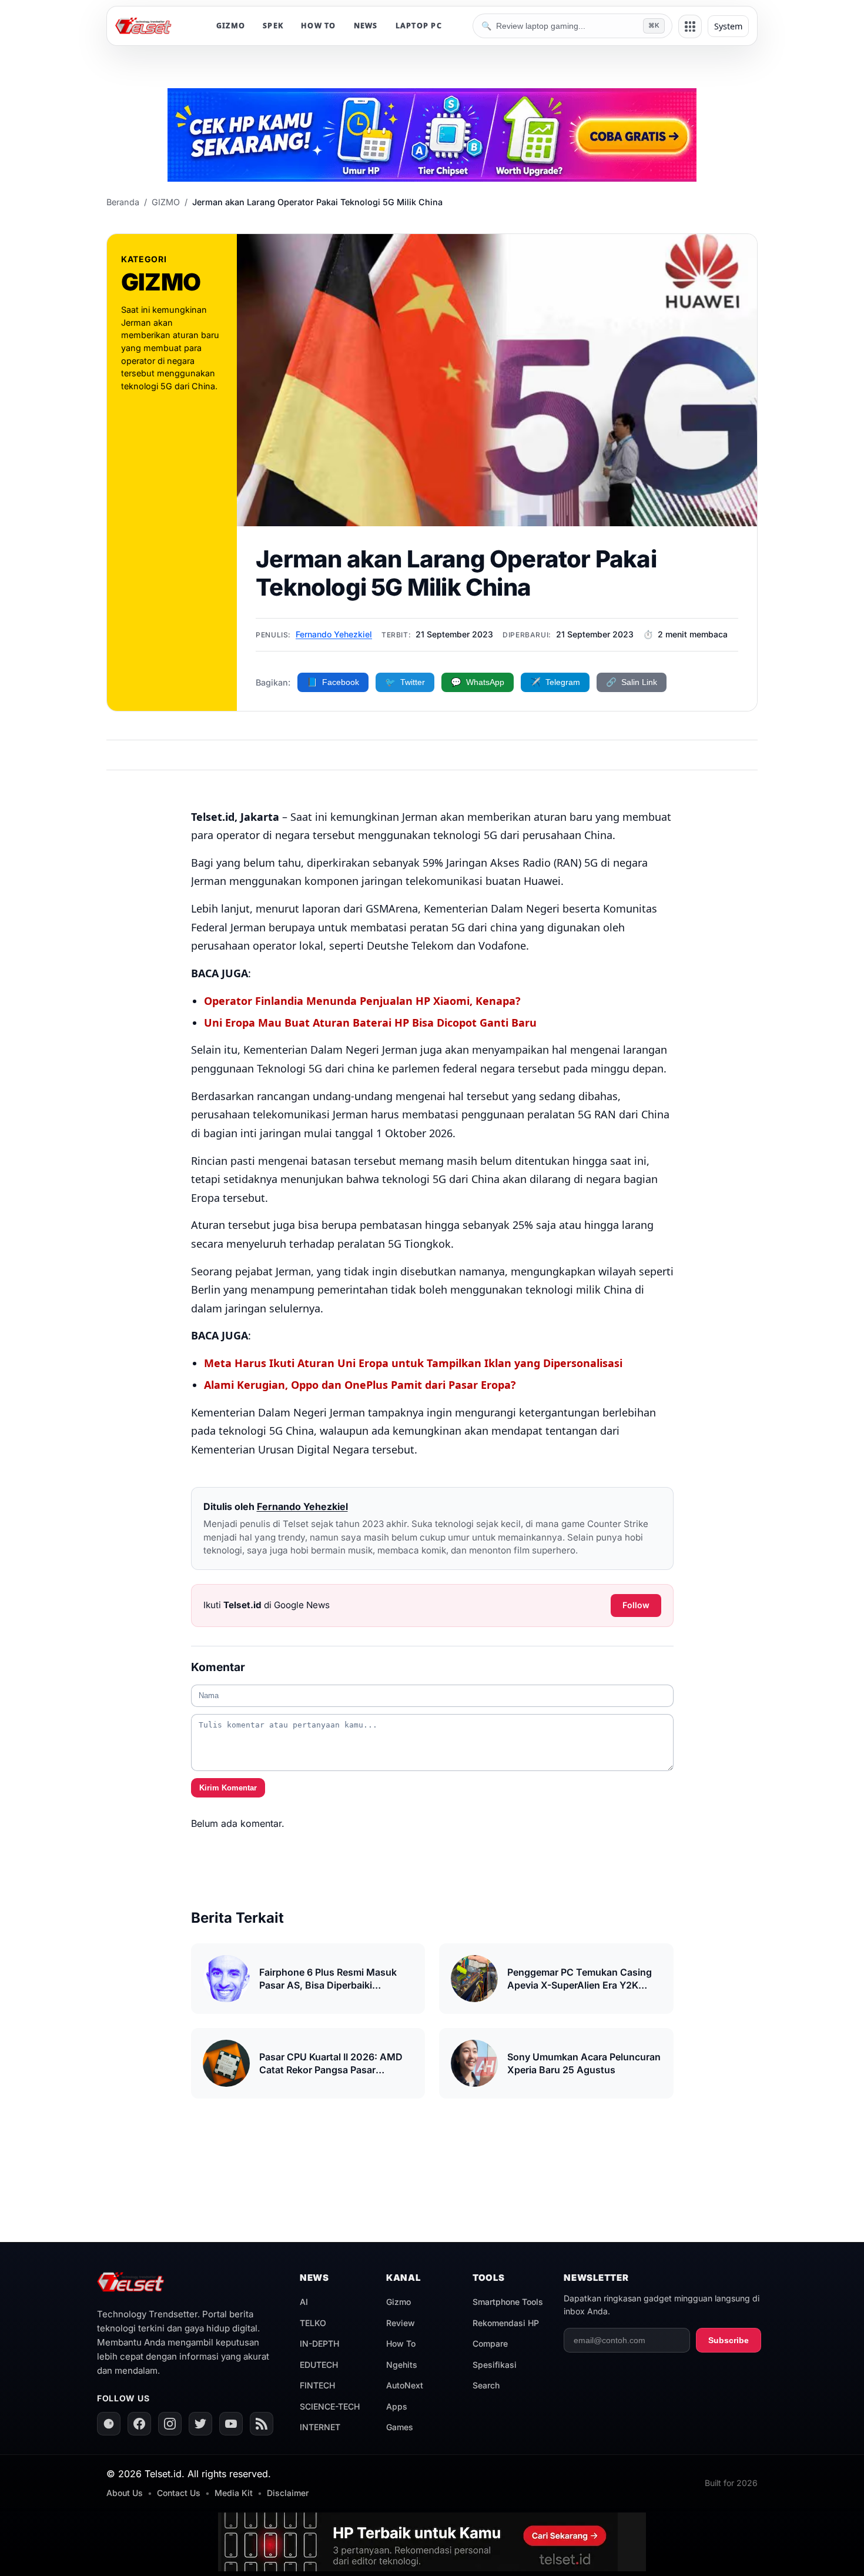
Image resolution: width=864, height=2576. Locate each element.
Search (486, 2385)
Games (400, 2427)
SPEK (273, 26)
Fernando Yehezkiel (334, 634)
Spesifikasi (495, 2365)
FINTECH (317, 2385)
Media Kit (234, 2493)
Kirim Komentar (228, 1788)
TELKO (313, 2323)
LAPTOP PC (419, 26)
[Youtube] (231, 2424)
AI (304, 2302)
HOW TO (319, 26)
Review (401, 2323)
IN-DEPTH (319, 2343)
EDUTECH (319, 2365)
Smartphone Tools (508, 2302)
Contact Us (179, 2493)
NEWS (366, 26)
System (728, 26)
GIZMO (231, 26)
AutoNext (405, 2385)
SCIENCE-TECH (330, 2406)
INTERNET (320, 2427)
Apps (397, 2406)
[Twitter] (200, 2424)
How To (401, 2343)
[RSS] (262, 2424)
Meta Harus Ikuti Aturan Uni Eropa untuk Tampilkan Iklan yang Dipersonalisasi (413, 1363)
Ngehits (402, 2365)
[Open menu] (690, 26)
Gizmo (398, 2302)
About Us (125, 2493)
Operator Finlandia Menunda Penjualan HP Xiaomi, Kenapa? (362, 1001)
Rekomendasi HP (506, 2323)
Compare (490, 2343)
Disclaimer (288, 2493)
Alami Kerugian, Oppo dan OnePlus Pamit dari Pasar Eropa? (360, 1385)
